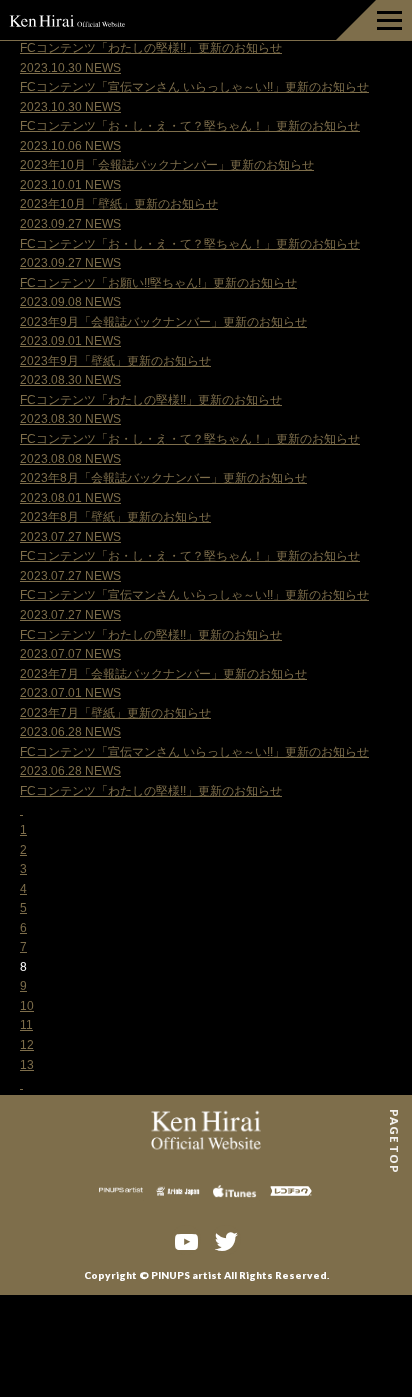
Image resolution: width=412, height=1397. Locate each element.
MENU (374, 20)
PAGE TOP (394, 1116)
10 (27, 1006)
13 (27, 1065)
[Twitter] (226, 1240)
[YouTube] (186, 1240)
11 (26, 1025)
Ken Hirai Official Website (67, 20)
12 (27, 1045)
